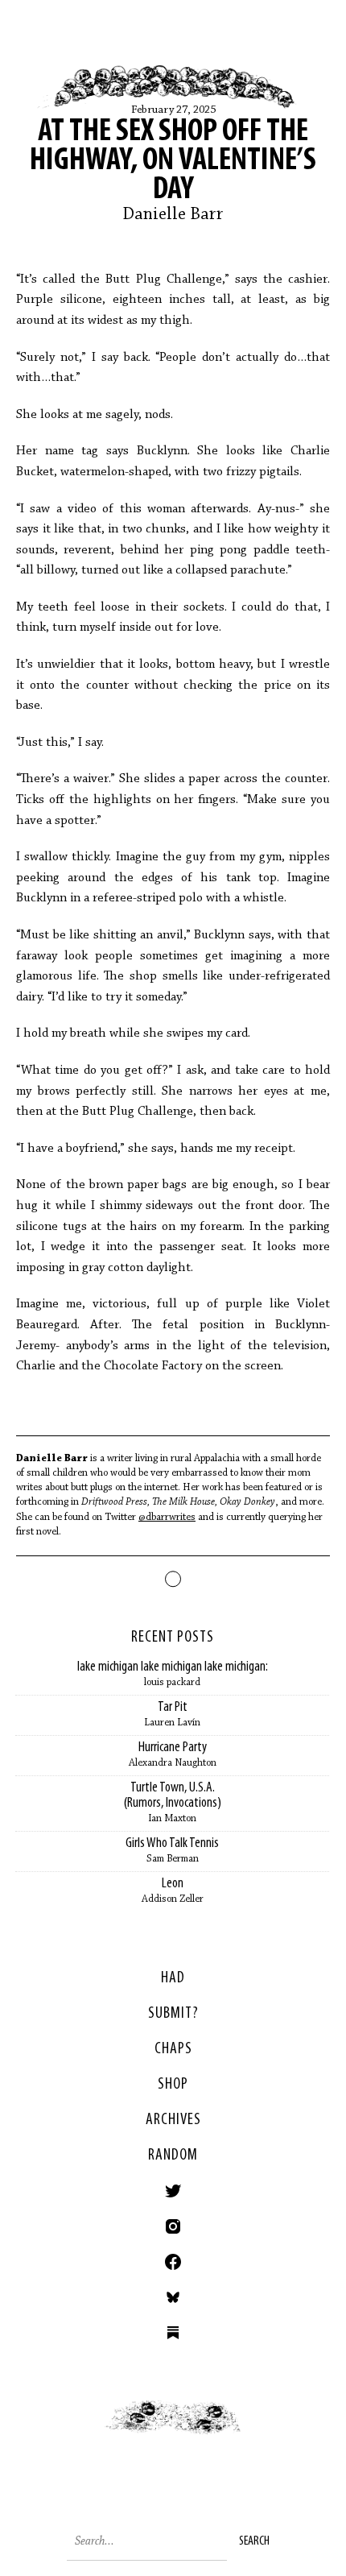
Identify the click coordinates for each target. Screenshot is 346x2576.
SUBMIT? (173, 2014)
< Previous (86, 2432)
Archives (173, 2120)
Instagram (173, 2226)
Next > (259, 2432)
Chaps (173, 2049)
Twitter (173, 2191)
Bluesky (173, 2297)
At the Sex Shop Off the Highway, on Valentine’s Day (173, 161)
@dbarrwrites (167, 1517)
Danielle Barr (173, 215)
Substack (173, 2333)
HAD (173, 1978)
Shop (173, 2085)
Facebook (173, 2262)
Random (173, 2156)
